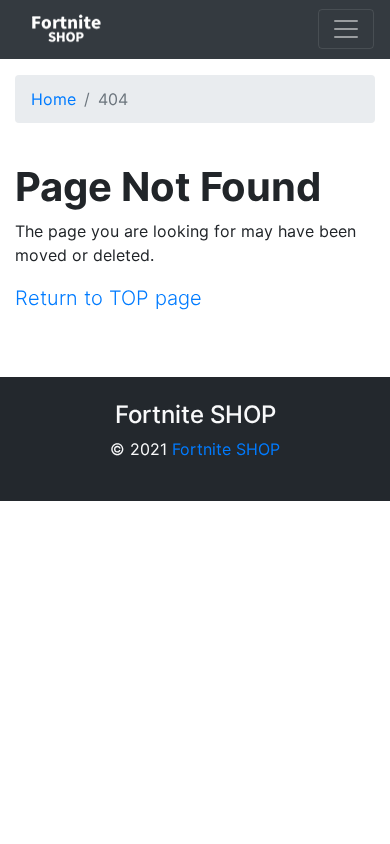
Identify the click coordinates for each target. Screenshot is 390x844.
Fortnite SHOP (226, 449)
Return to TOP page (108, 298)
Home (53, 99)
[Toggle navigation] (346, 29)
